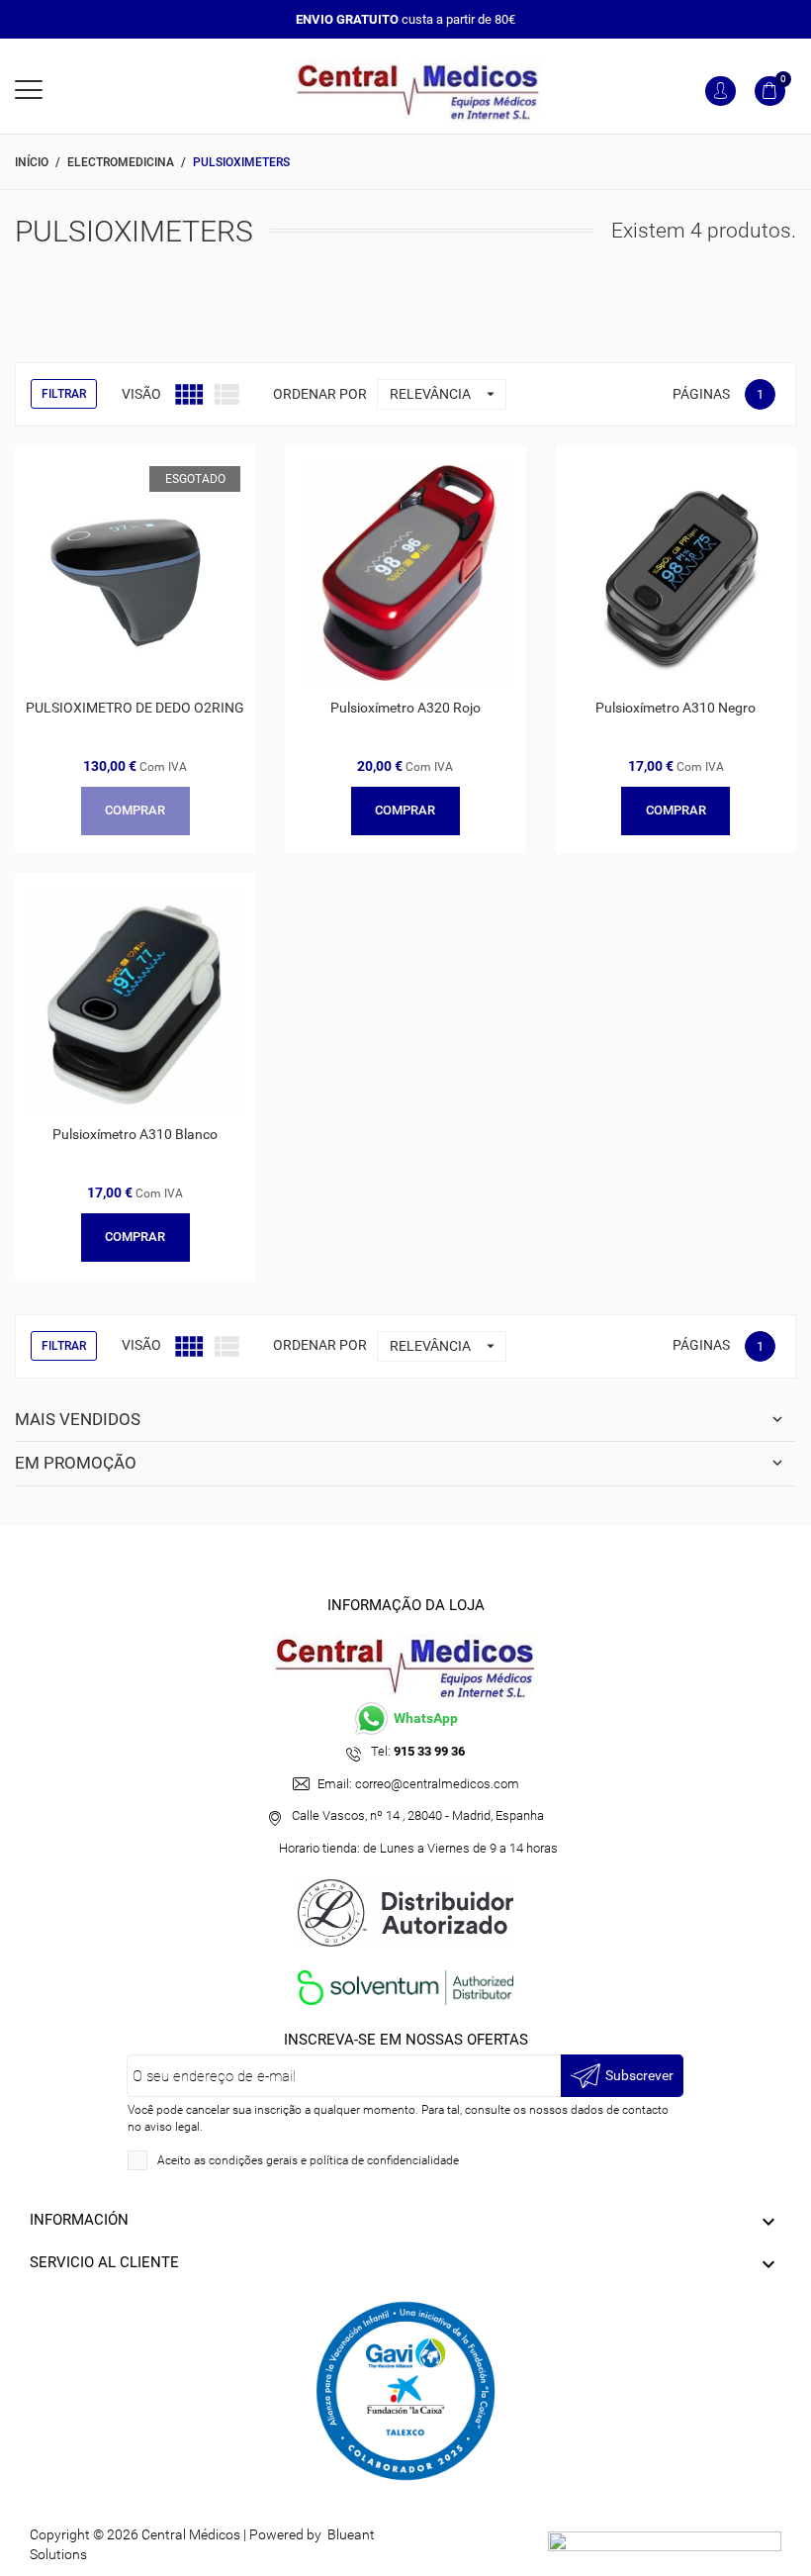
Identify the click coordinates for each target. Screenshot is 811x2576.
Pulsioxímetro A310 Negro (676, 708)
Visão (141, 394)
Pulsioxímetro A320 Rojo (405, 708)
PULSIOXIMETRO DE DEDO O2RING (135, 708)
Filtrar (64, 394)
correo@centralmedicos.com (437, 1784)
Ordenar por (320, 394)
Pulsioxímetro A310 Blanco (135, 1134)
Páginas (701, 394)
